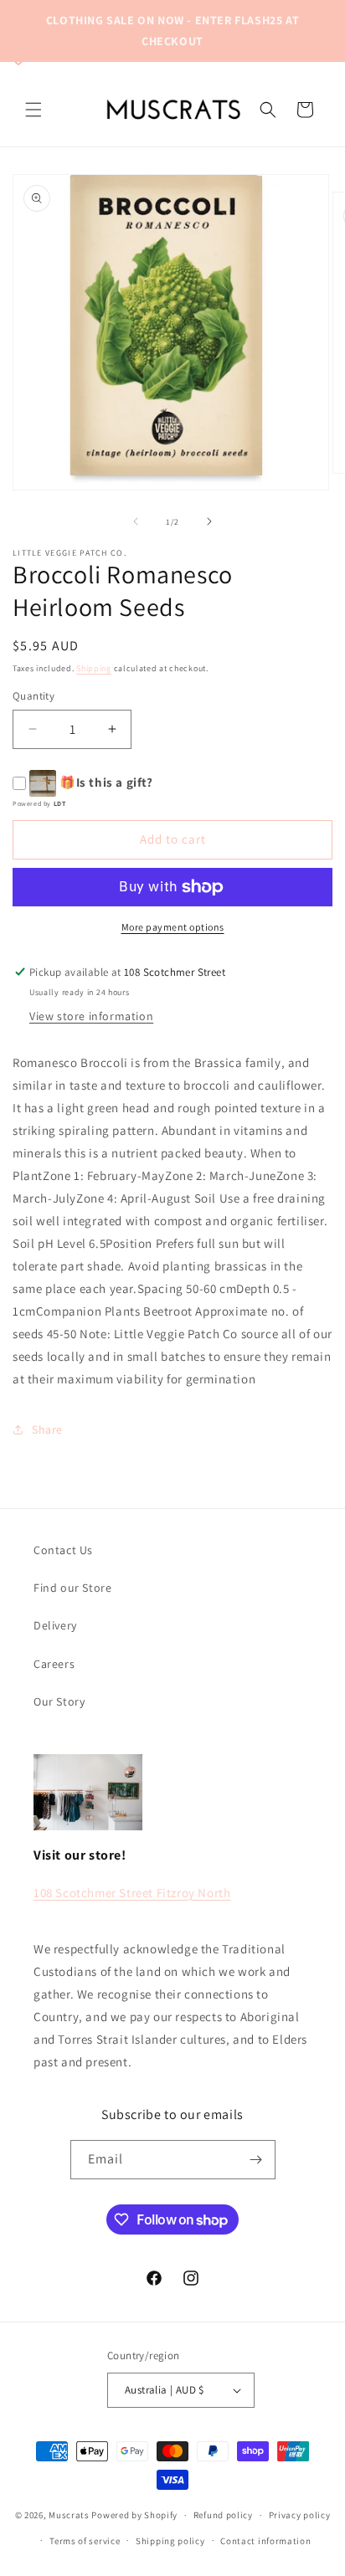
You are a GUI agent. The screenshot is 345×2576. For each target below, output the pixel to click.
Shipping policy (170, 2541)
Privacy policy (300, 2515)
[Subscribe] (256, 2160)
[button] (33, 110)
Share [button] (47, 1429)
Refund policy (223, 2515)
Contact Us (63, 1550)
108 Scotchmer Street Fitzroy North (132, 1893)
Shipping (94, 668)
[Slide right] (209, 521)
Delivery (55, 1625)
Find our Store (72, 1588)
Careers (54, 1664)
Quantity (33, 696)
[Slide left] (136, 521)
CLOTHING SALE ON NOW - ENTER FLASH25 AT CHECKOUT (172, 31)
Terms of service (85, 2541)
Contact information (265, 2541)
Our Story (59, 1701)
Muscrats (69, 2515)
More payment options (173, 927)
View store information (91, 1016)
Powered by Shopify (134, 2515)
